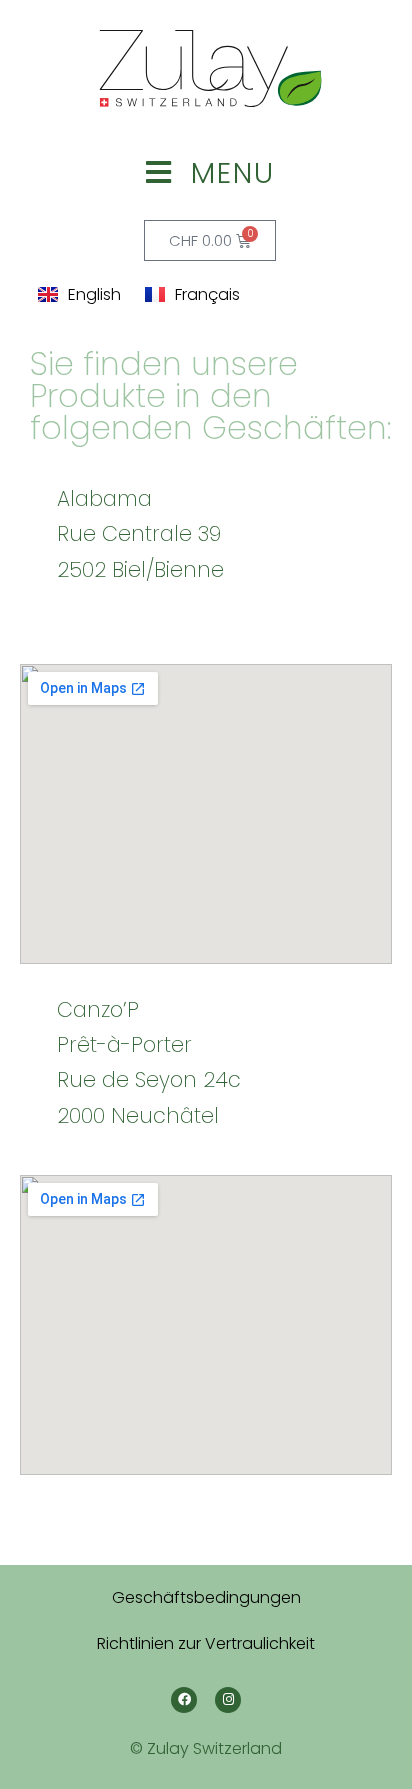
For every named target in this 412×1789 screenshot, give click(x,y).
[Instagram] (228, 1700)
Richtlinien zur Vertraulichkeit (206, 1643)
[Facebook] (184, 1700)
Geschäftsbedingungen (206, 1597)
